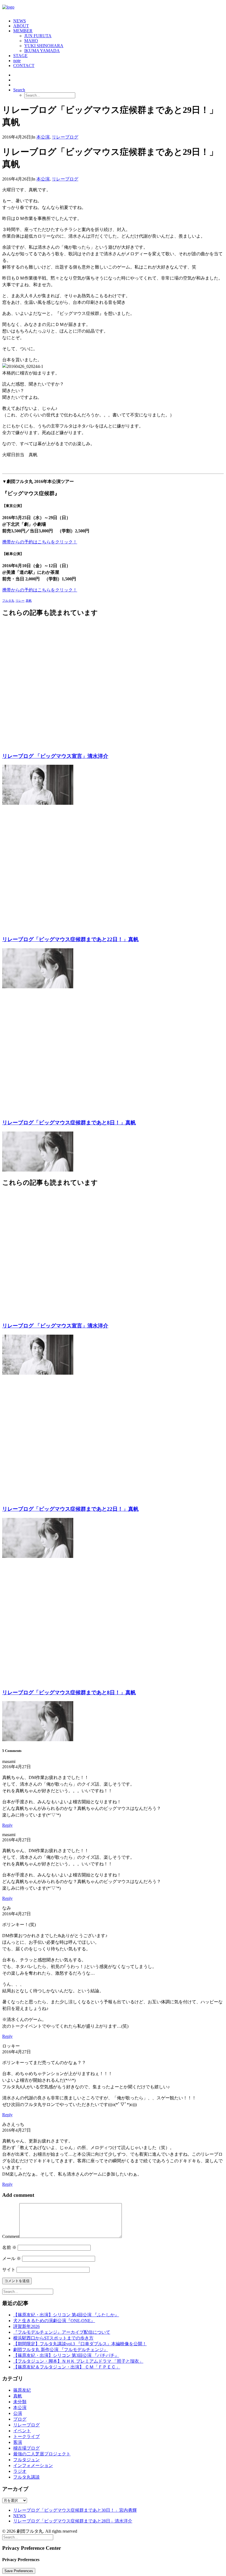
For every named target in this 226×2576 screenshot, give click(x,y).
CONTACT (24, 66)
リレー (20, 601)
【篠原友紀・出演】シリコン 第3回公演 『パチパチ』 (66, 2355)
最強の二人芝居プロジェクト (42, 2454)
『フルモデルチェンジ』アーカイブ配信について (62, 2332)
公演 (18, 2413)
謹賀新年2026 (26, 2326)
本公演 (43, 137)
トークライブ (26, 2436)
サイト (9, 2270)
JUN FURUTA (38, 36)
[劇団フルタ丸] (113, 8)
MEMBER (23, 31)
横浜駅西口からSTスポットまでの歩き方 (53, 2338)
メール (12, 2258)
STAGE (20, 56)
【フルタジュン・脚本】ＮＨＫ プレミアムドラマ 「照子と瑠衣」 (78, 2361)
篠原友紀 (22, 2390)
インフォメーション (33, 2465)
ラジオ (20, 2471)
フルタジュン (26, 2460)
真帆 (29, 601)
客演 (18, 2442)
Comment (11, 2236)
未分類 (20, 2402)
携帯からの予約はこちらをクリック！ (40, 542)
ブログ (20, 2419)
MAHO (31, 41)
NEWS (20, 21)
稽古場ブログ (26, 2448)
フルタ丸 (8, 601)
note (17, 61)
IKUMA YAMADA (42, 51)
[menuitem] (119, 21)
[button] (19, 90)
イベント (22, 2431)
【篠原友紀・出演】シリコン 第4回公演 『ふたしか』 (66, 2315)
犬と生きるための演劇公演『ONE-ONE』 (54, 2321)
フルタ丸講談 (26, 2477)
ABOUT (21, 26)
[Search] (28, 2291)
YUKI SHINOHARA (44, 46)
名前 (9, 2247)
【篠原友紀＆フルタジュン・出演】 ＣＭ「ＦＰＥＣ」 (67, 2367)
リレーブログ (65, 137)
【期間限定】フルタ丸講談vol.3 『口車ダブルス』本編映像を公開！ (80, 2344)
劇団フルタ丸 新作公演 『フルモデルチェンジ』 (61, 2350)
